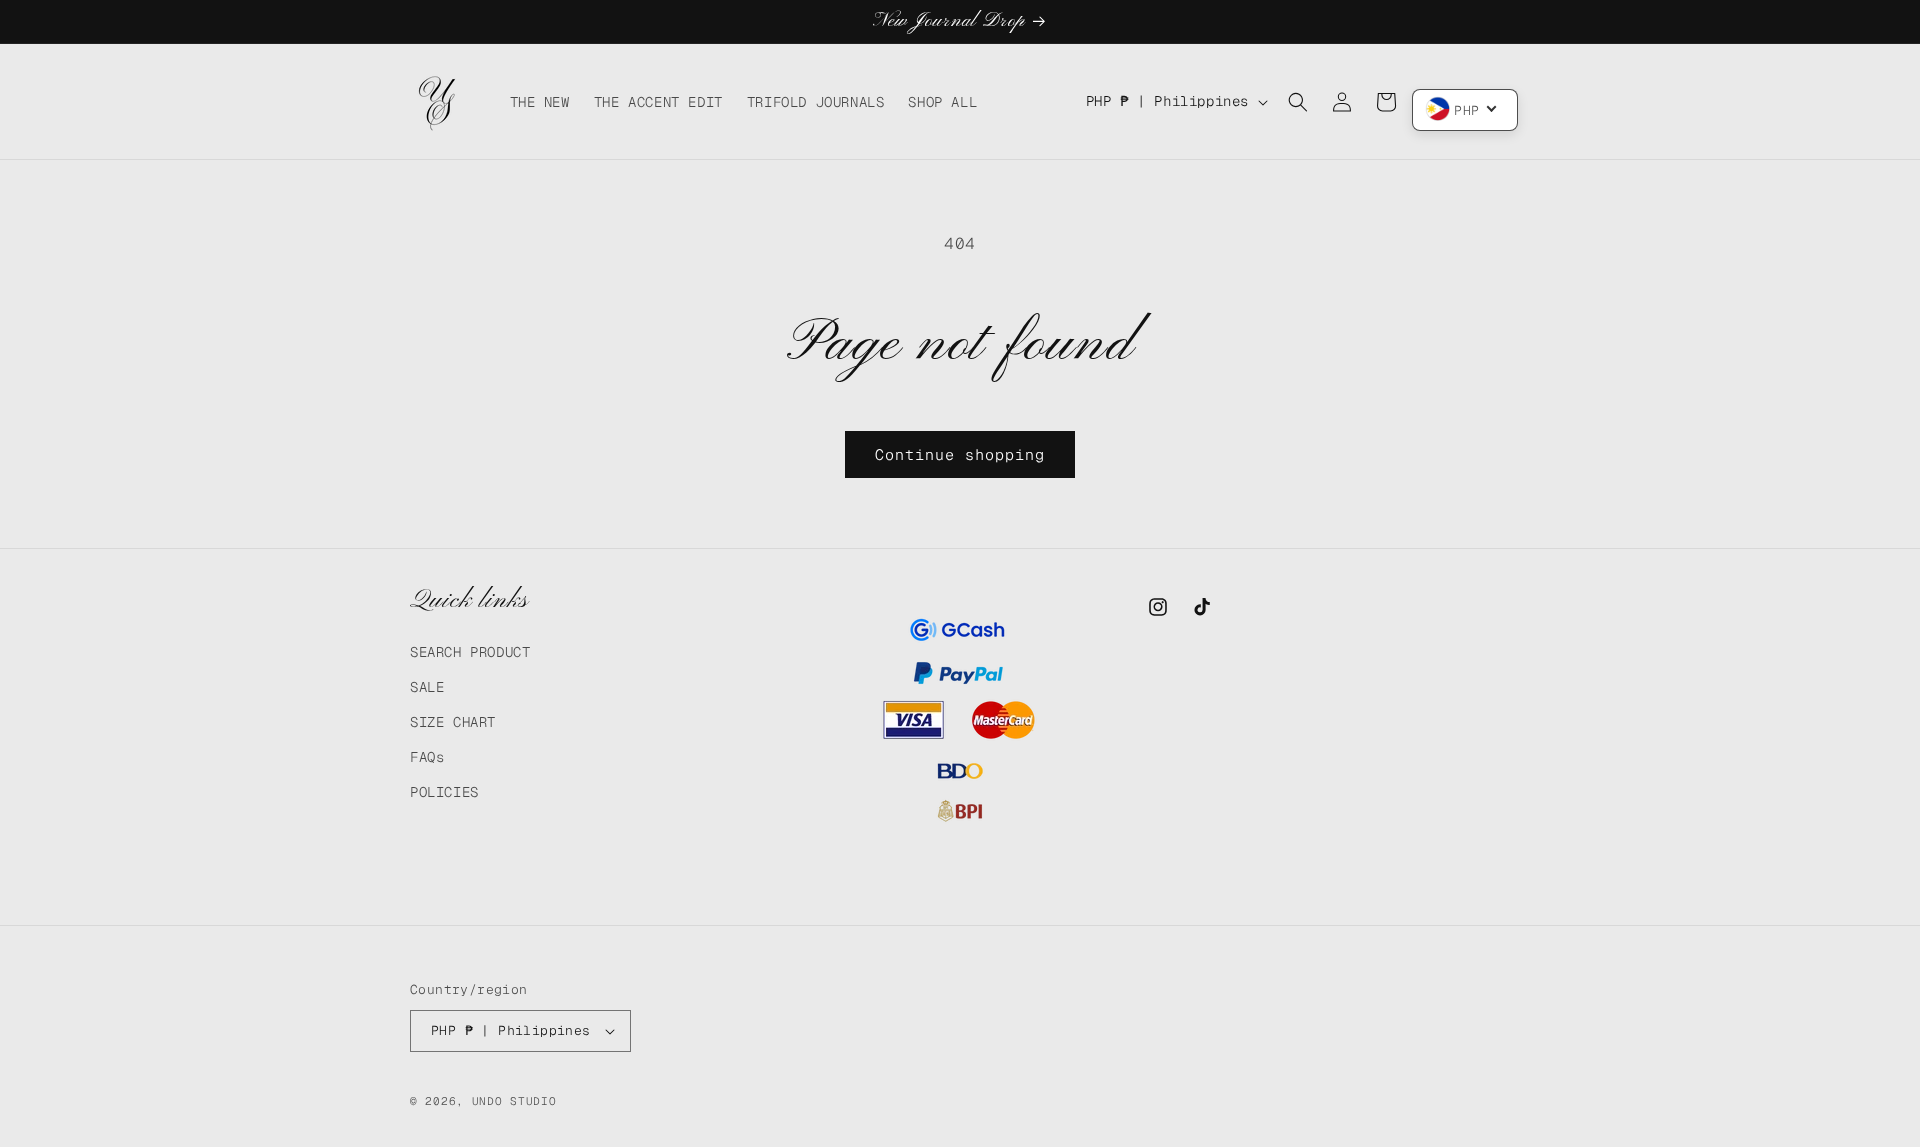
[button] (1298, 102)
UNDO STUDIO (514, 1101)
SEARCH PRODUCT (470, 652)
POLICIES (444, 792)
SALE (427, 687)
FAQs (427, 757)
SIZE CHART (453, 722)
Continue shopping (960, 454)
